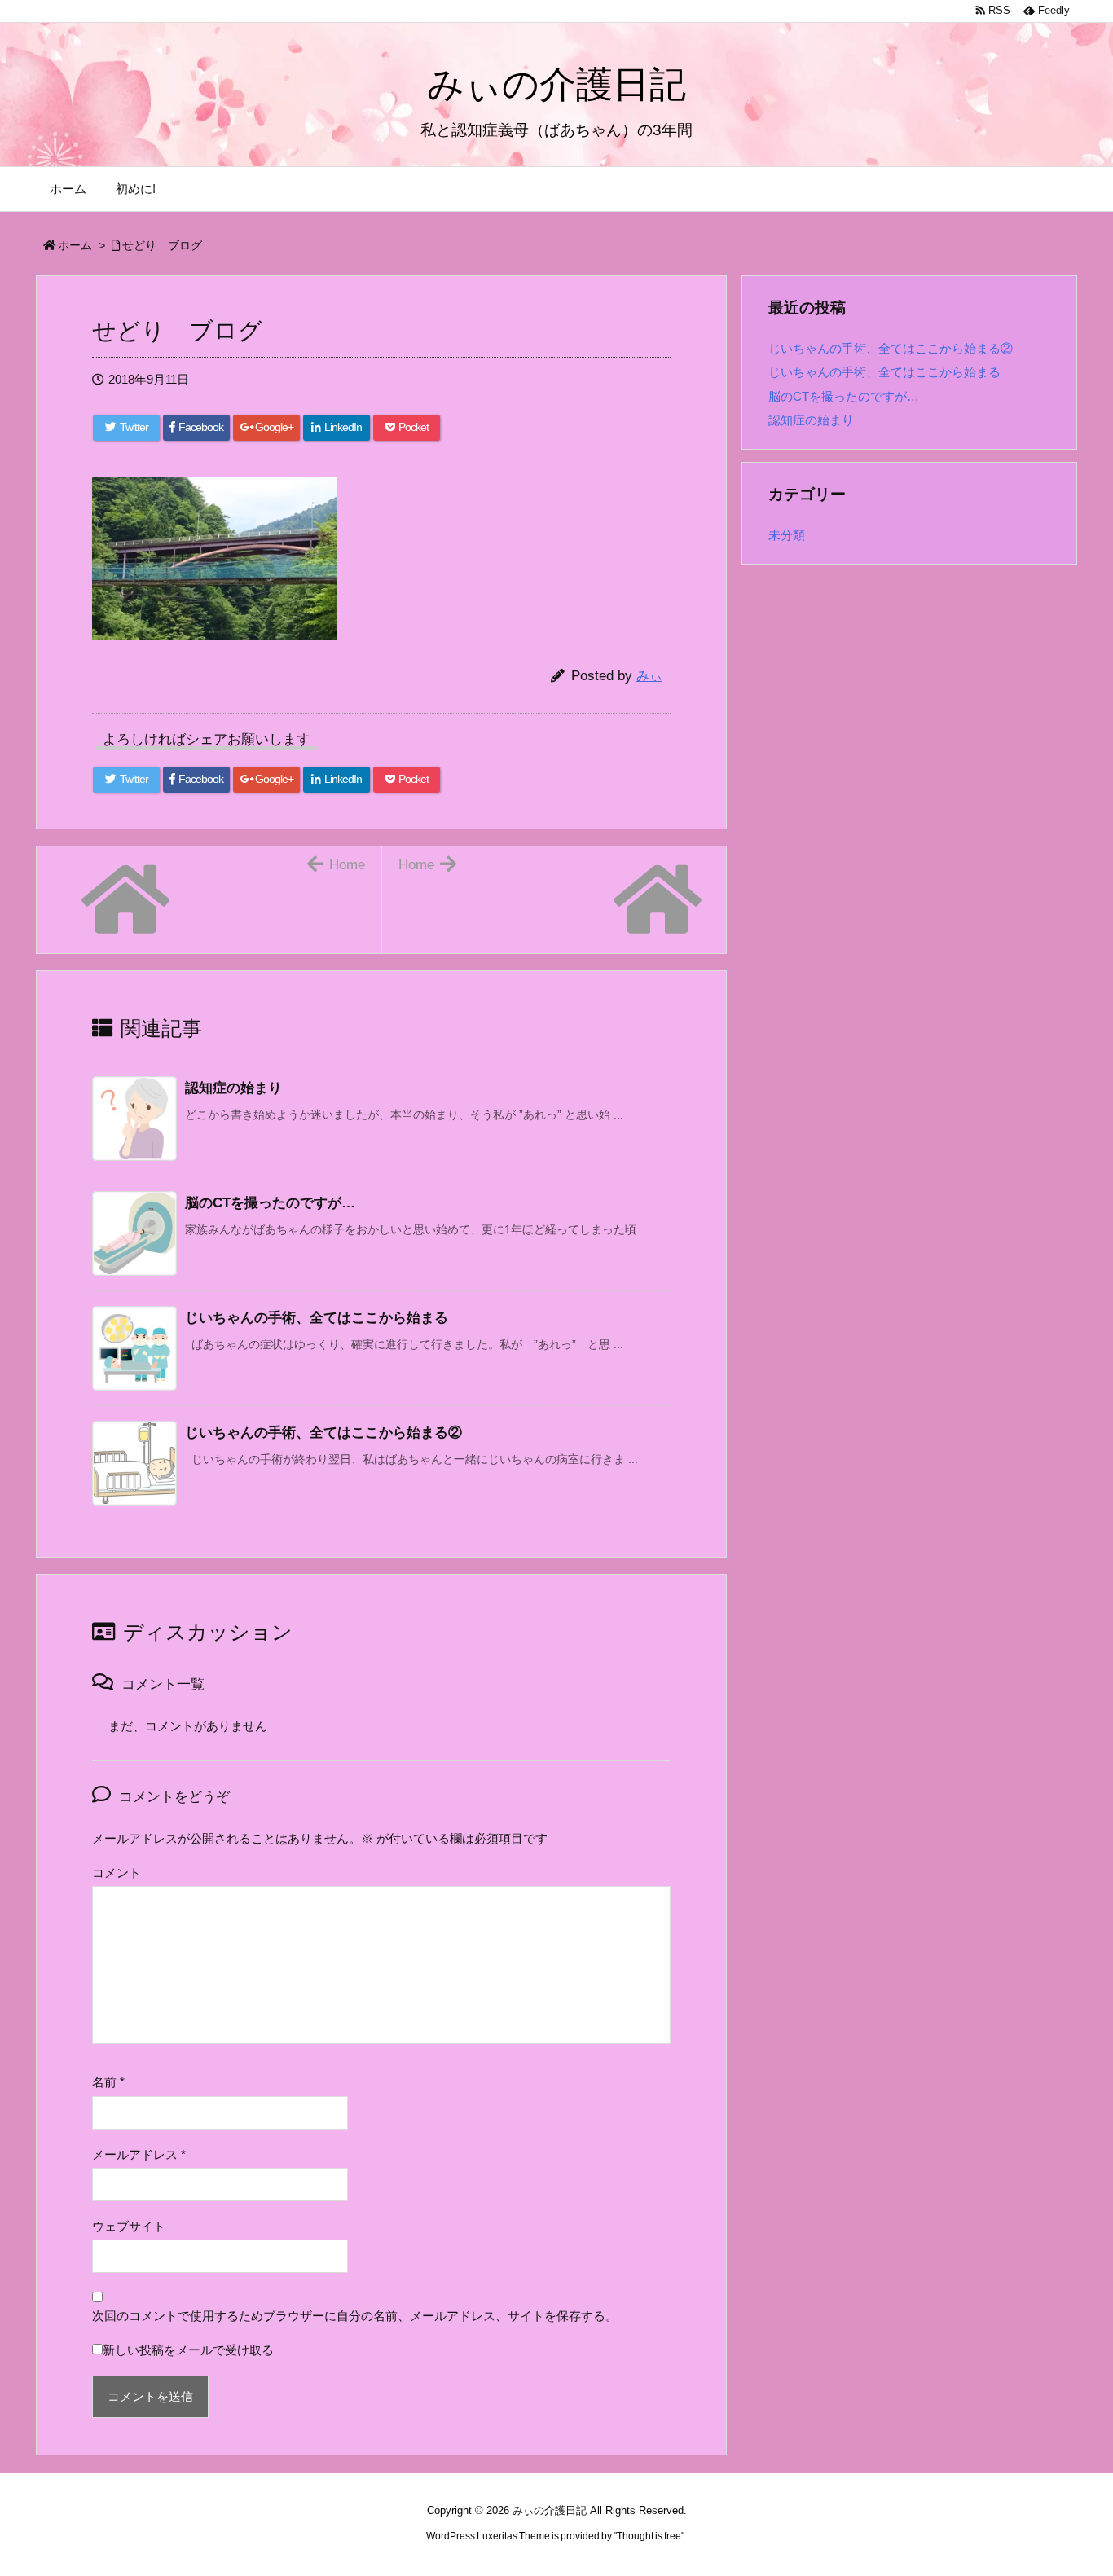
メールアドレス (139, 2155)
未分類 (787, 535)
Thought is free (649, 2536)
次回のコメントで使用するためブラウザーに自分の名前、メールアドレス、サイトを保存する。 (355, 2316)
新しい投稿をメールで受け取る (188, 2350)
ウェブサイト (129, 2227)
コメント (117, 1873)
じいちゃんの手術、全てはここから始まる (317, 1318)
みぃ (649, 676)
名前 (108, 2082)
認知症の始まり (233, 1088)
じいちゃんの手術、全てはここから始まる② (323, 1433)
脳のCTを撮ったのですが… (270, 1203)
